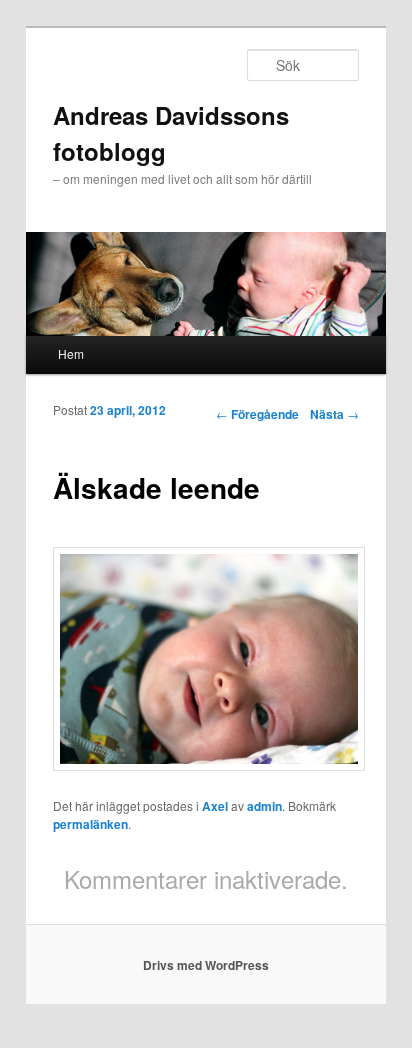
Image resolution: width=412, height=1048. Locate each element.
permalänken (90, 824)
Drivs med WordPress (206, 965)
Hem (71, 353)
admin (264, 806)
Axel (215, 806)
